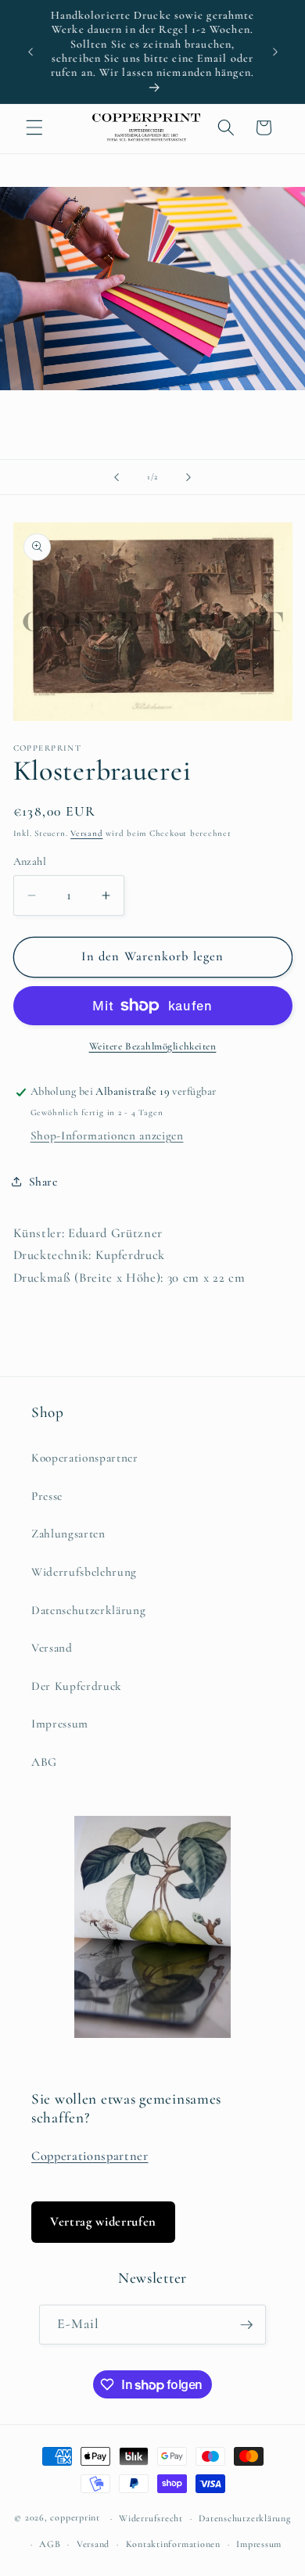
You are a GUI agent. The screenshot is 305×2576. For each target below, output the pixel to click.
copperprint (75, 2518)
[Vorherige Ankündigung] (30, 52)
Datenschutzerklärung (88, 1610)
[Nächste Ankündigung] (275, 52)
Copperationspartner (90, 2156)
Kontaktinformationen (173, 2544)
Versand (86, 833)
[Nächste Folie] (188, 477)
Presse (47, 1496)
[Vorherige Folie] (117, 477)
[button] (34, 127)
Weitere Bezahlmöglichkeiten (153, 1046)
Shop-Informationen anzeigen (107, 1136)
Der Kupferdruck (77, 1686)
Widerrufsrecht (151, 2518)
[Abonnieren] (246, 2325)
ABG (44, 1762)
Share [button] (43, 1182)
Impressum (60, 1724)
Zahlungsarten (68, 1534)
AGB (50, 2544)
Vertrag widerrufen (103, 2222)
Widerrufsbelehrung (84, 1572)
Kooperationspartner (85, 1458)
